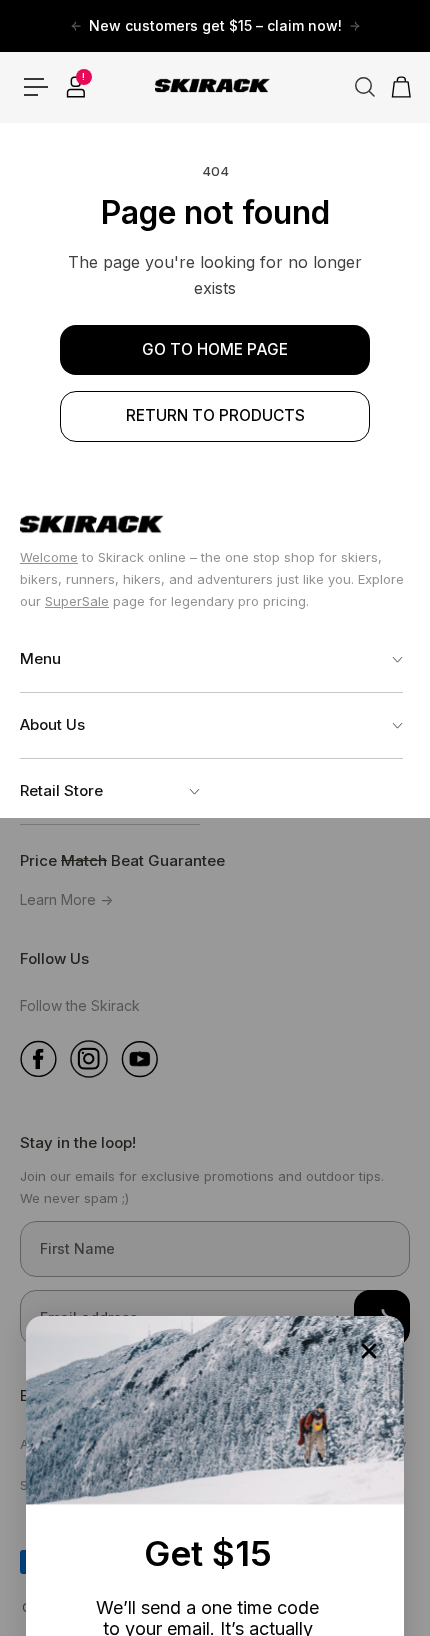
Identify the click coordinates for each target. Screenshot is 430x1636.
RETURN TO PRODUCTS (215, 415)
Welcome (49, 557)
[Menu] (36, 87)
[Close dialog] (369, 1351)
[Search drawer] (357, 87)
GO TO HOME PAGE (215, 349)
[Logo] (215, 87)
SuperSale (77, 601)
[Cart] (395, 87)
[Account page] (75, 87)
